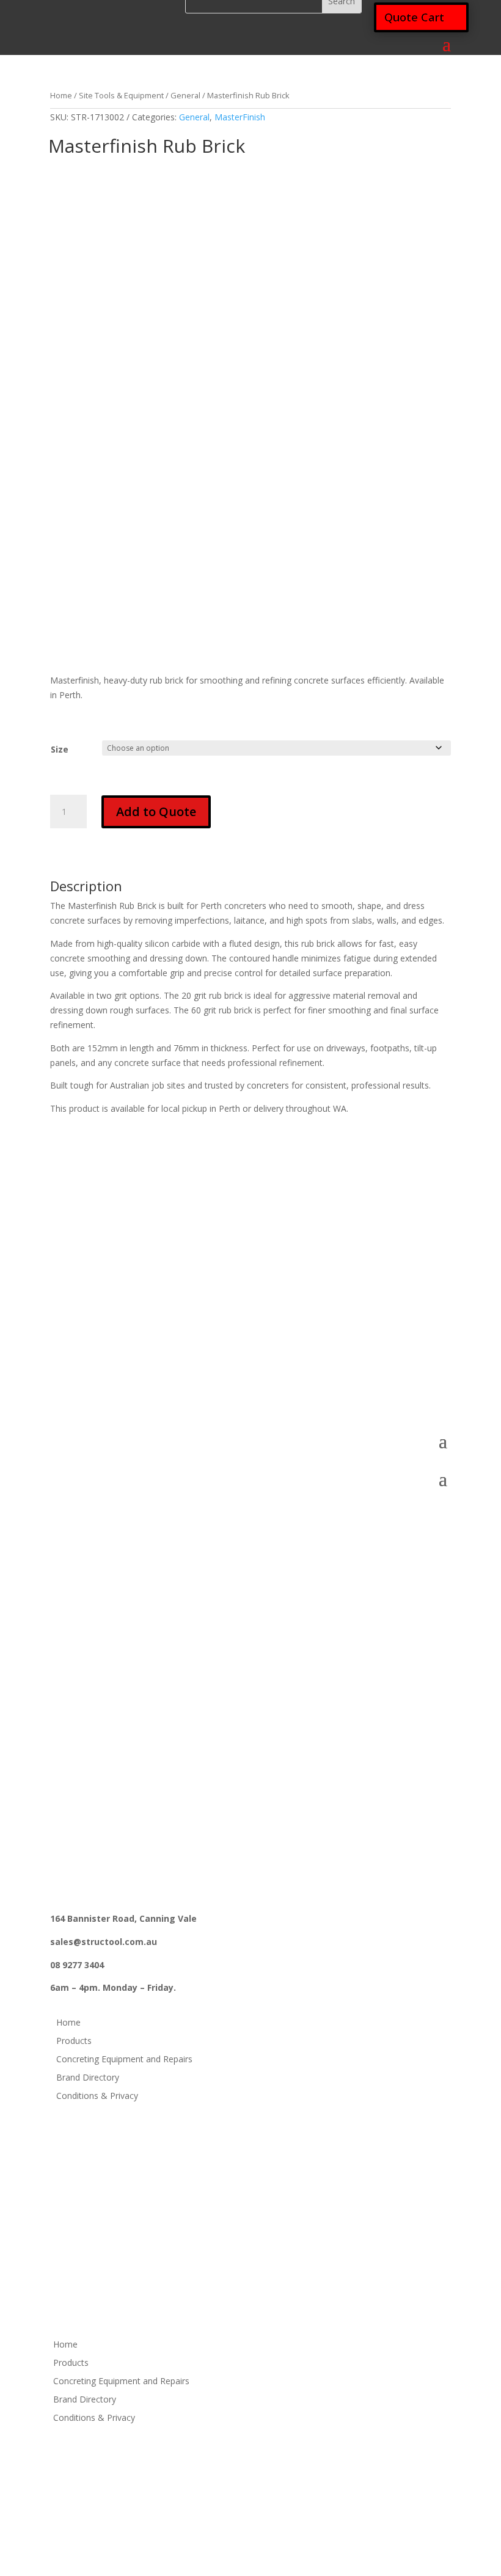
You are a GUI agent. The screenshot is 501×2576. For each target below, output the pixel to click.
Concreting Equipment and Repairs (124, 2060)
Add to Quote (156, 812)
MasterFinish (240, 117)
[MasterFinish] (109, 206)
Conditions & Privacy (97, 2096)
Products (74, 2041)
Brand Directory (88, 2078)
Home (61, 95)
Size (60, 749)
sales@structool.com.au (104, 1358)
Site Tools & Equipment (121, 95)
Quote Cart (414, 17)
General (185, 95)
